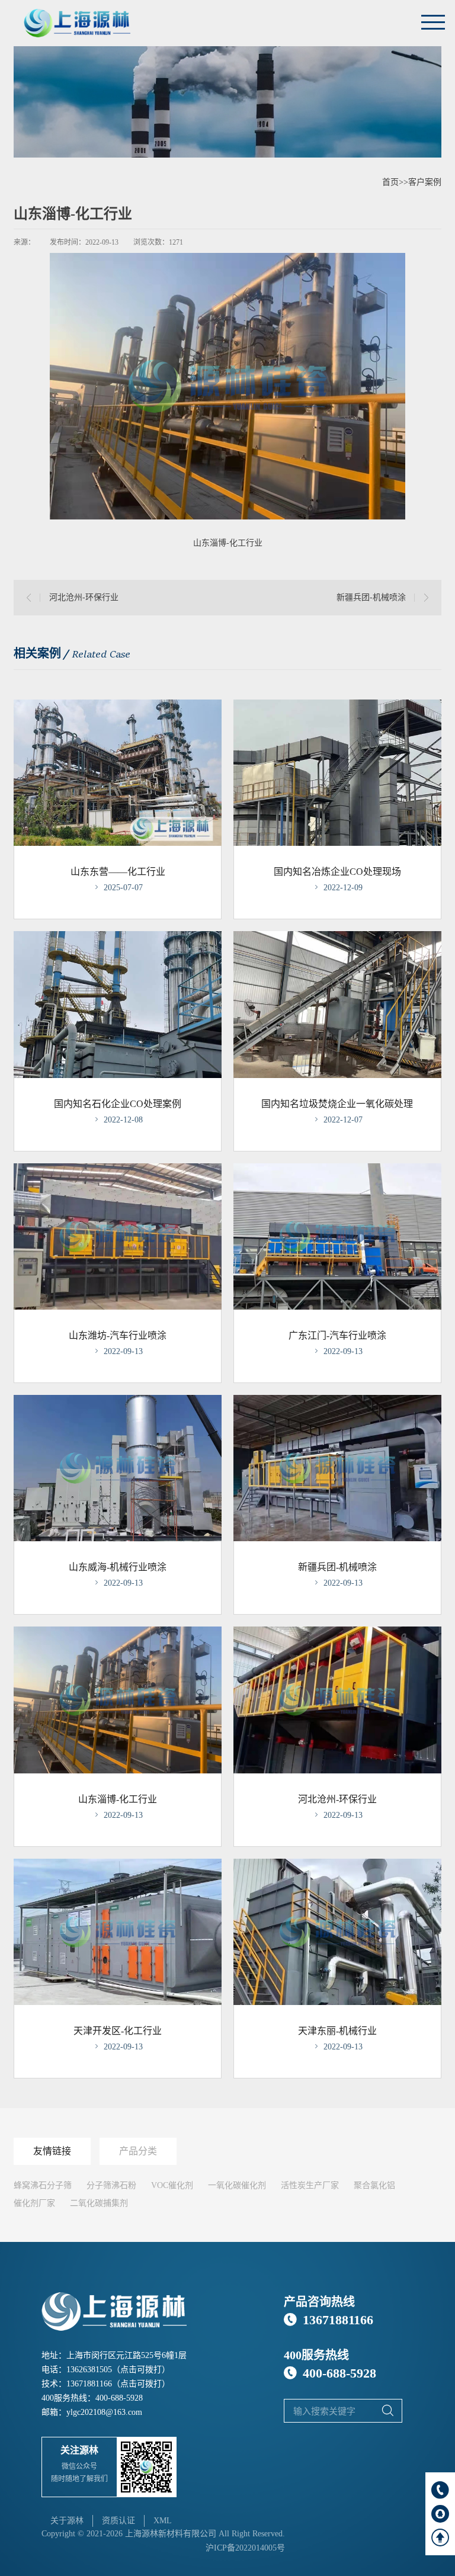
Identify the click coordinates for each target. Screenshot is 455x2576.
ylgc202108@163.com (104, 2412)
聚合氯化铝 (374, 2185)
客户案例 (425, 182)
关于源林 (67, 2521)
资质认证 (118, 2521)
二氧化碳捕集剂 (99, 2203)
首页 (390, 182)
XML (163, 2521)
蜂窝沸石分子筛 (43, 2185)
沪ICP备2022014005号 (245, 2548)
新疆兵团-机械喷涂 (371, 597)
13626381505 (89, 2370)
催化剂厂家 (34, 2203)
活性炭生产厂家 (310, 2185)
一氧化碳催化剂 (237, 2185)
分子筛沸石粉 (111, 2185)
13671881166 (89, 2384)
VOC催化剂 (172, 2185)
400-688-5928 (119, 2398)
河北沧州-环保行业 (84, 597)
